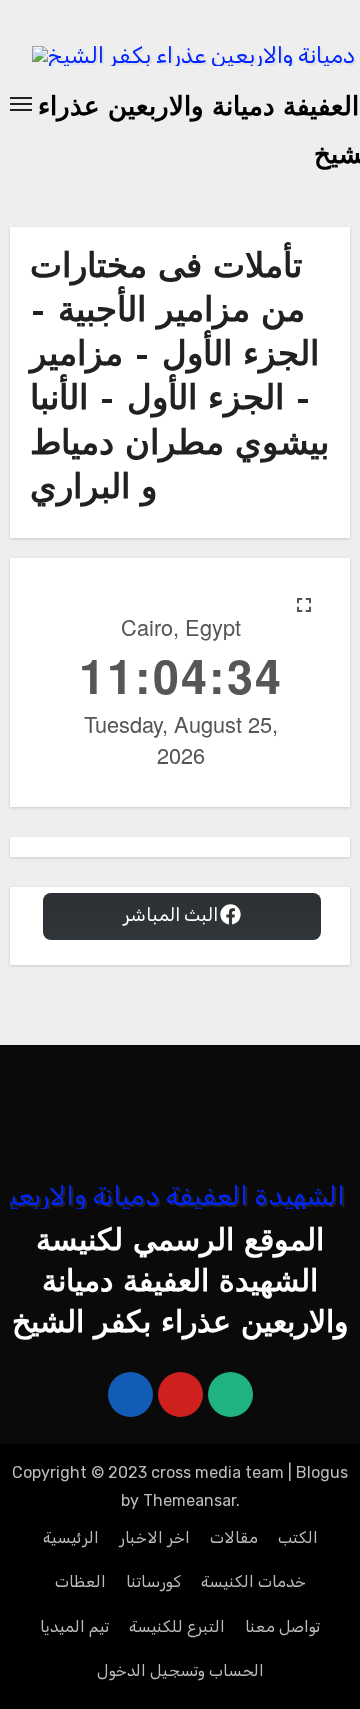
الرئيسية (71, 1537)
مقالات (234, 1537)
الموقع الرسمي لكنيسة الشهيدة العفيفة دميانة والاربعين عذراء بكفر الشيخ (180, 1283)
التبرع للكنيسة (177, 1626)
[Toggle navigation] (21, 104)
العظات (80, 1581)
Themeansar (189, 1500)
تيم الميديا (74, 1626)
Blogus (322, 1472)
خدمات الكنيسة (253, 1581)
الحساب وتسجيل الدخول (180, 1670)
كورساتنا (153, 1581)
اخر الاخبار (154, 1537)
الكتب (298, 1537)
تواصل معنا (282, 1626)
